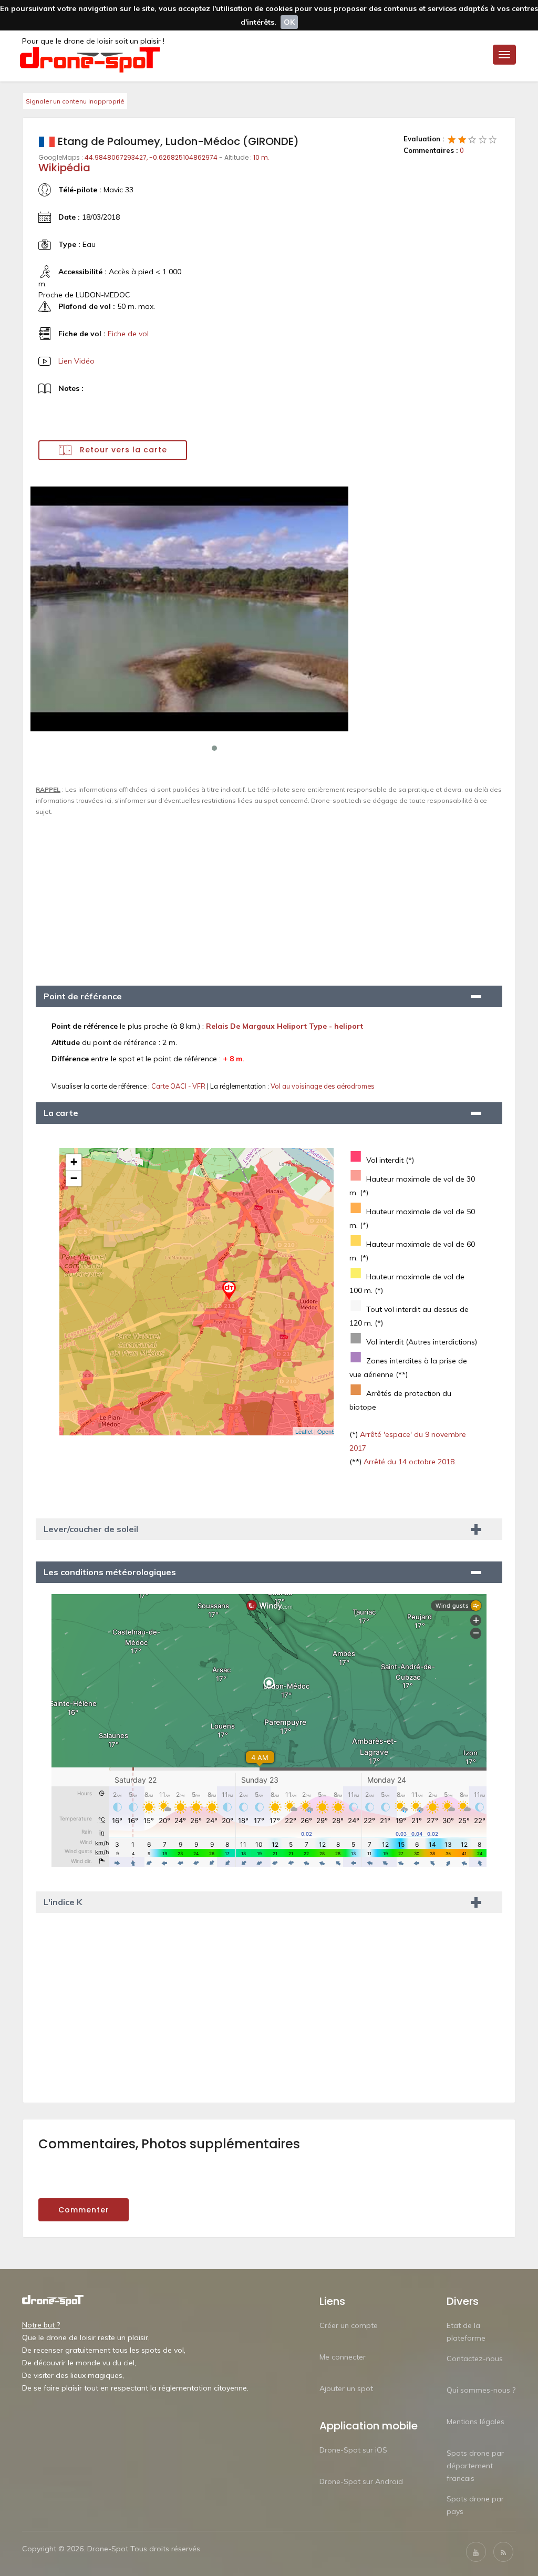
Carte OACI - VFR (179, 1086)
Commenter (84, 2210)
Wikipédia (64, 168)
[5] (493, 139)
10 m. (261, 157)
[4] (483, 139)
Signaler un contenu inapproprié (75, 101)
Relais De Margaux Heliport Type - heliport (284, 1026)
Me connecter (343, 2357)
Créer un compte (349, 2325)
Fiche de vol (128, 334)
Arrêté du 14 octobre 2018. (409, 1462)
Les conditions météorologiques (110, 1572)
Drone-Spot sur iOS (353, 2450)
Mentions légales (475, 2422)
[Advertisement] (269, 896)
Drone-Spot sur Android (361, 2481)
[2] (462, 139)
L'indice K (63, 1902)
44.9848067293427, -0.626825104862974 (151, 157)
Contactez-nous (475, 2358)
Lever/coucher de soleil (91, 1529)
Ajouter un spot (346, 2388)
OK (289, 22)
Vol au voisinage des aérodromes (323, 1086)
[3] (472, 139)
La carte (61, 1113)
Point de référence (83, 996)
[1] (452, 139)
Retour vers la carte (122, 450)
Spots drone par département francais (475, 2466)
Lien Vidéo (76, 361)
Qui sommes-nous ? (481, 2390)
